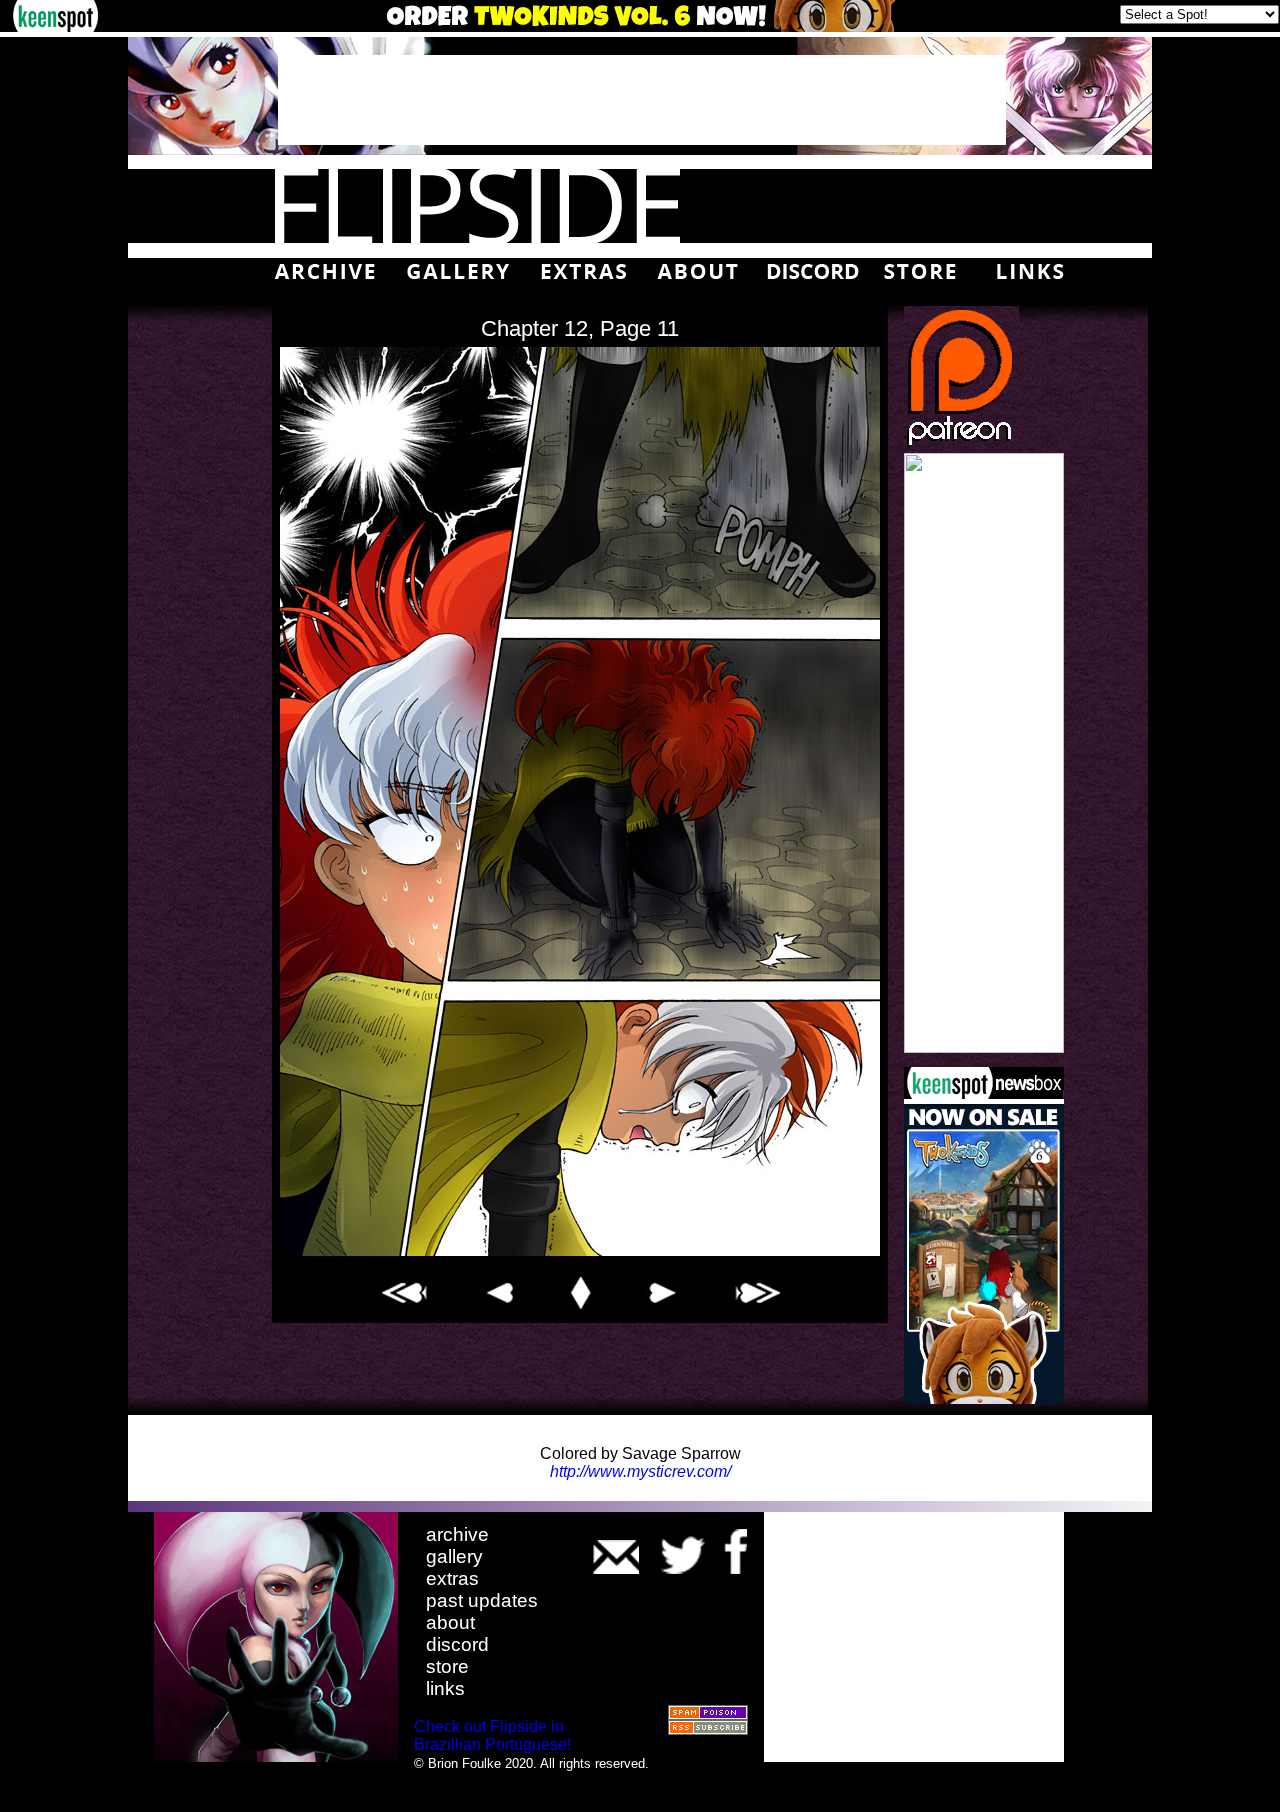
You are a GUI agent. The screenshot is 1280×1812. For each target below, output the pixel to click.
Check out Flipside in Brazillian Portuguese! (492, 1735)
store (447, 1666)
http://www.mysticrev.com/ (640, 1471)
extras (452, 1578)
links (445, 1688)
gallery (454, 1556)
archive (457, 1534)
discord (457, 1644)
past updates (482, 1600)
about (450, 1622)
